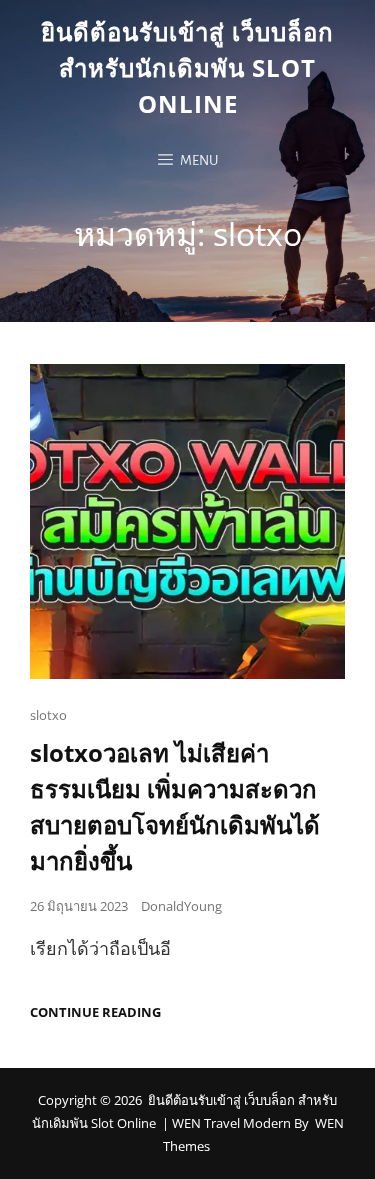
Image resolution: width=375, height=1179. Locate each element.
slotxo (48, 715)
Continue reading (95, 1012)
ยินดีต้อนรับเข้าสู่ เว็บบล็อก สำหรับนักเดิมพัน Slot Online (187, 67)
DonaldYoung (181, 906)
